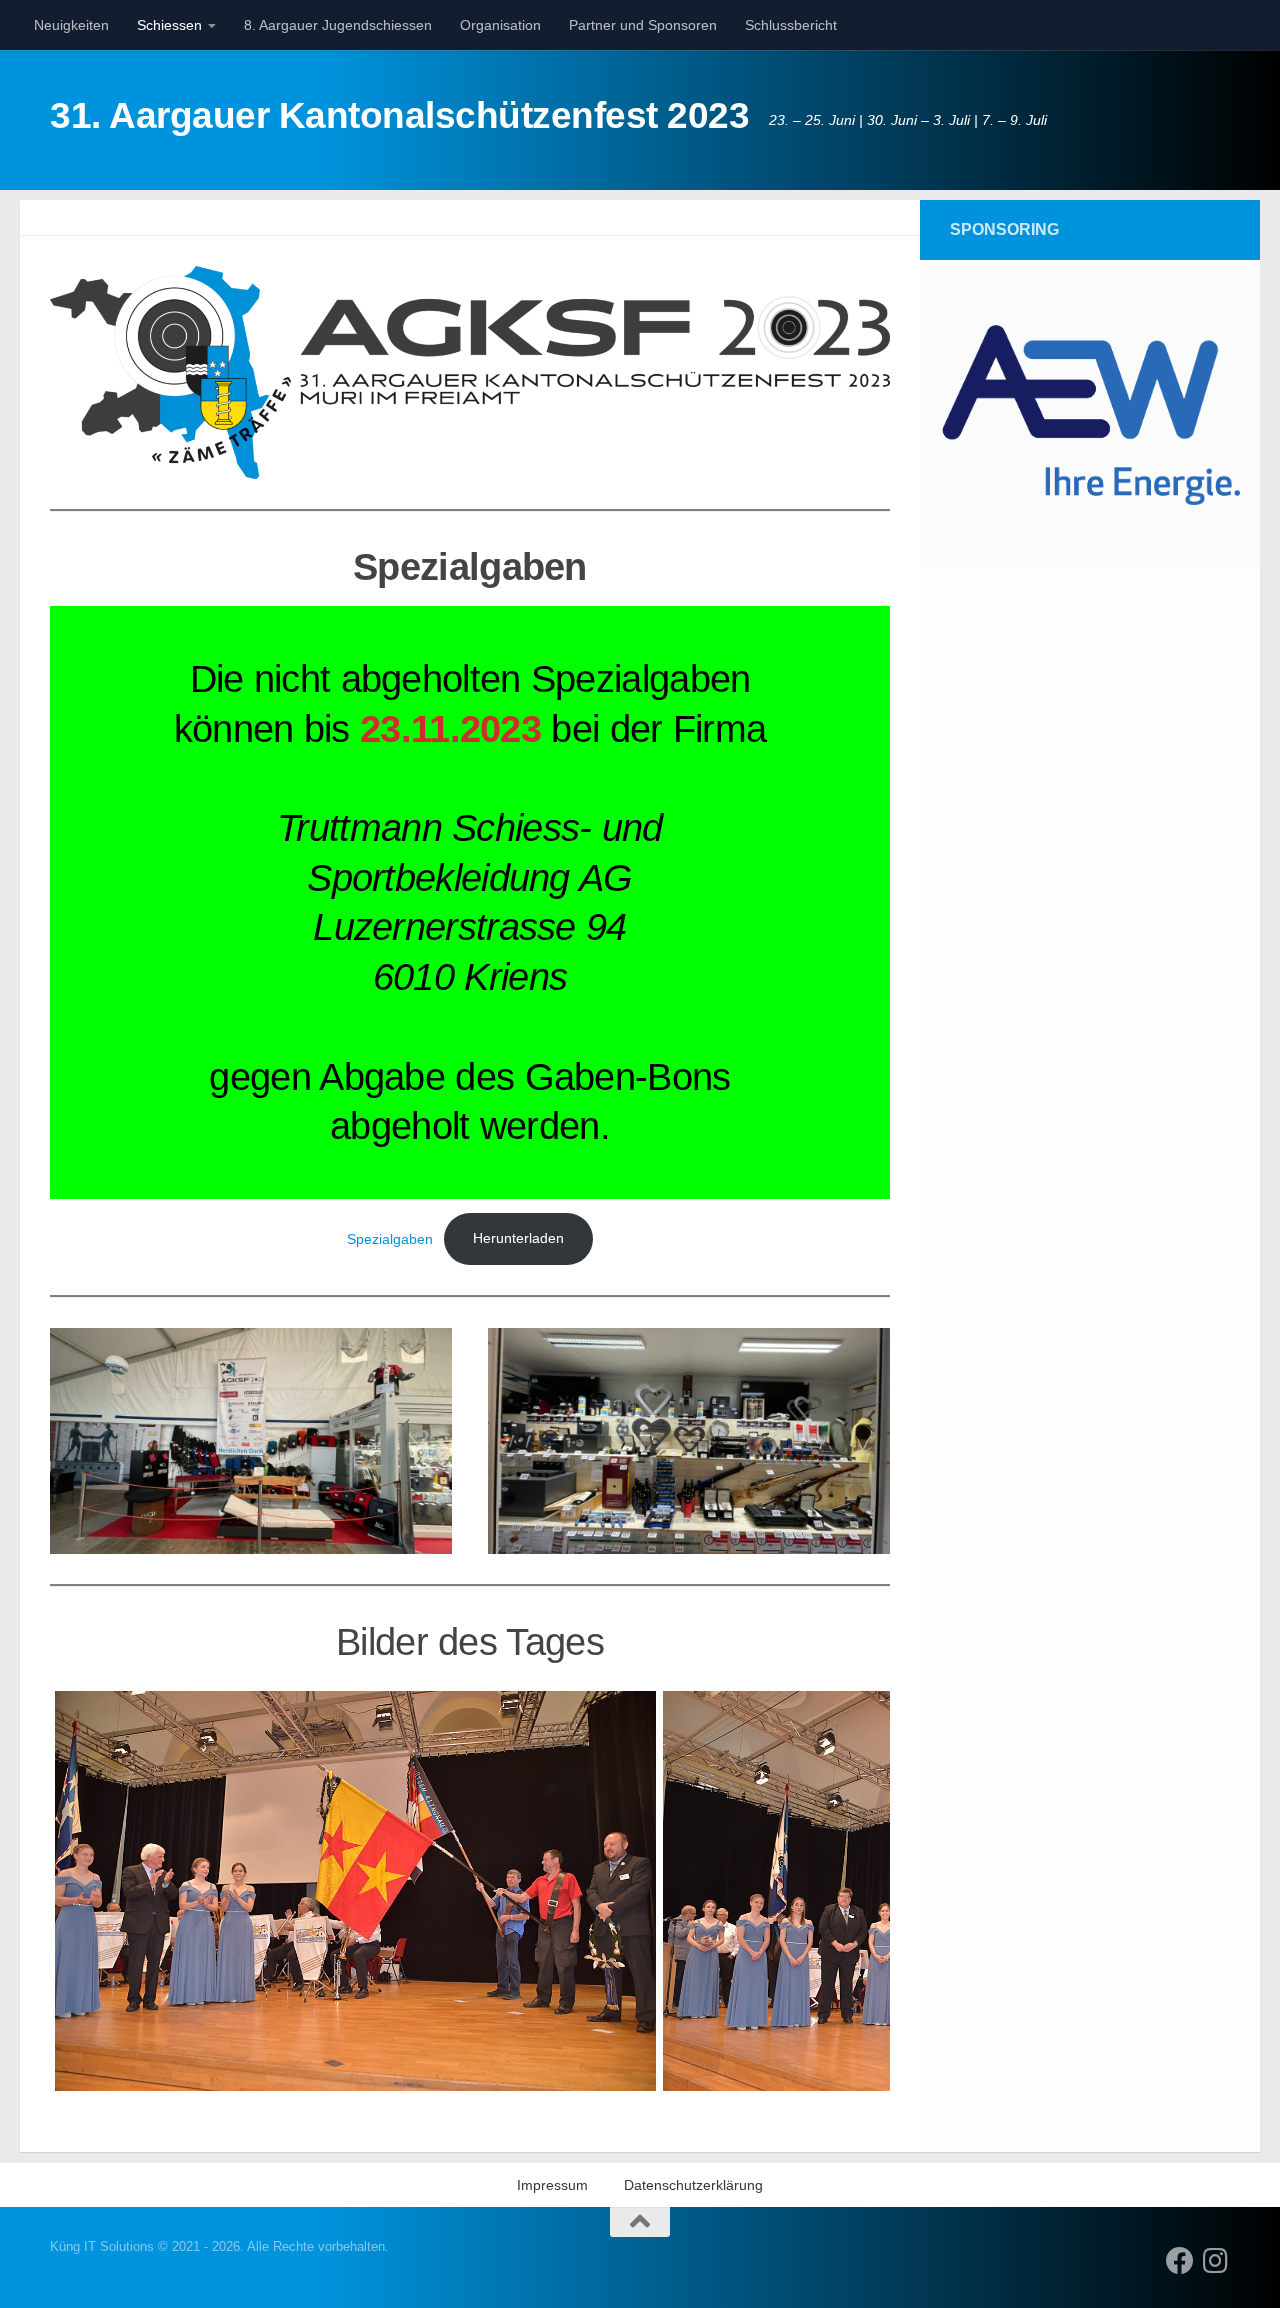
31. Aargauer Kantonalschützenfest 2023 (399, 115)
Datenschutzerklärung (693, 2185)
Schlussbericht (791, 25)
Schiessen (169, 25)
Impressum (552, 2185)
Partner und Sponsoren (643, 25)
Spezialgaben (390, 1238)
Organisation (500, 25)
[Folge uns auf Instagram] (1216, 2261)
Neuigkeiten (71, 25)
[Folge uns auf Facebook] (1180, 2261)
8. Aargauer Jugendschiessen (338, 25)
